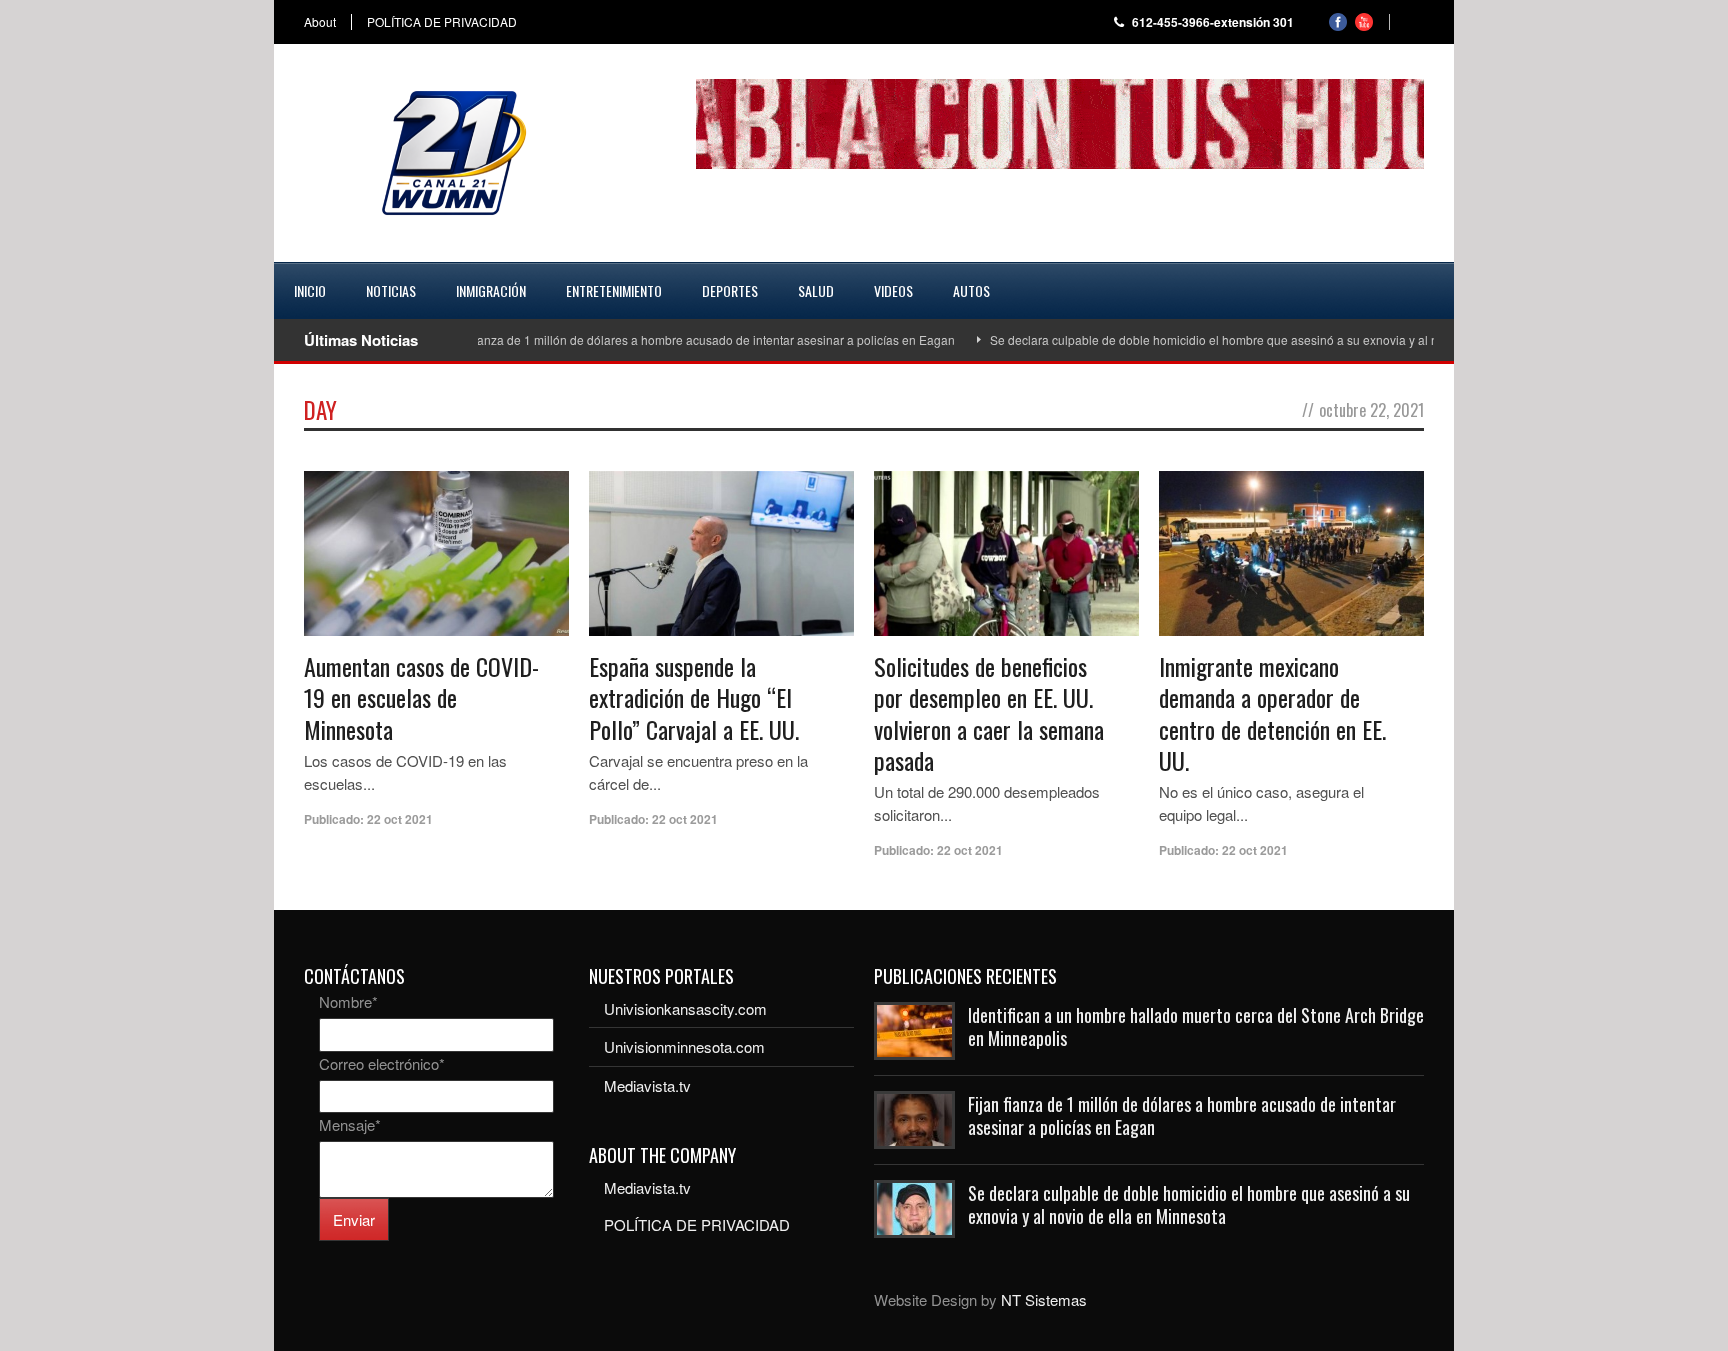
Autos (971, 290)
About (320, 22)
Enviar (354, 1219)
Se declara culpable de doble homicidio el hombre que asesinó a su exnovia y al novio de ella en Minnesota (1250, 339)
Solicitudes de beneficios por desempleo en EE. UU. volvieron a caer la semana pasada (989, 713)
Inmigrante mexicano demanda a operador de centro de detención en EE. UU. (1272, 713)
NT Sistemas (1044, 1299)
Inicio (310, 290)
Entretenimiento (614, 290)
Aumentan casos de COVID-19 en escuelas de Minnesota (421, 697)
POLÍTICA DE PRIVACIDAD (442, 22)
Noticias (391, 290)
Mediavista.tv (647, 1085)
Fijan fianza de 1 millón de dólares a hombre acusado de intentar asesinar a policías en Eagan (664, 339)
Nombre (348, 1001)
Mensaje (350, 1124)
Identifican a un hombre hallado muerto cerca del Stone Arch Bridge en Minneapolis (1196, 1026)
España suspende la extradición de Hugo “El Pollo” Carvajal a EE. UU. (694, 697)
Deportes (730, 290)
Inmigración (491, 290)
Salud (816, 290)
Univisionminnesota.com (684, 1046)
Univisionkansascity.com (685, 1008)
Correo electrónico (382, 1063)
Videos (893, 290)
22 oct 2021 (400, 819)
